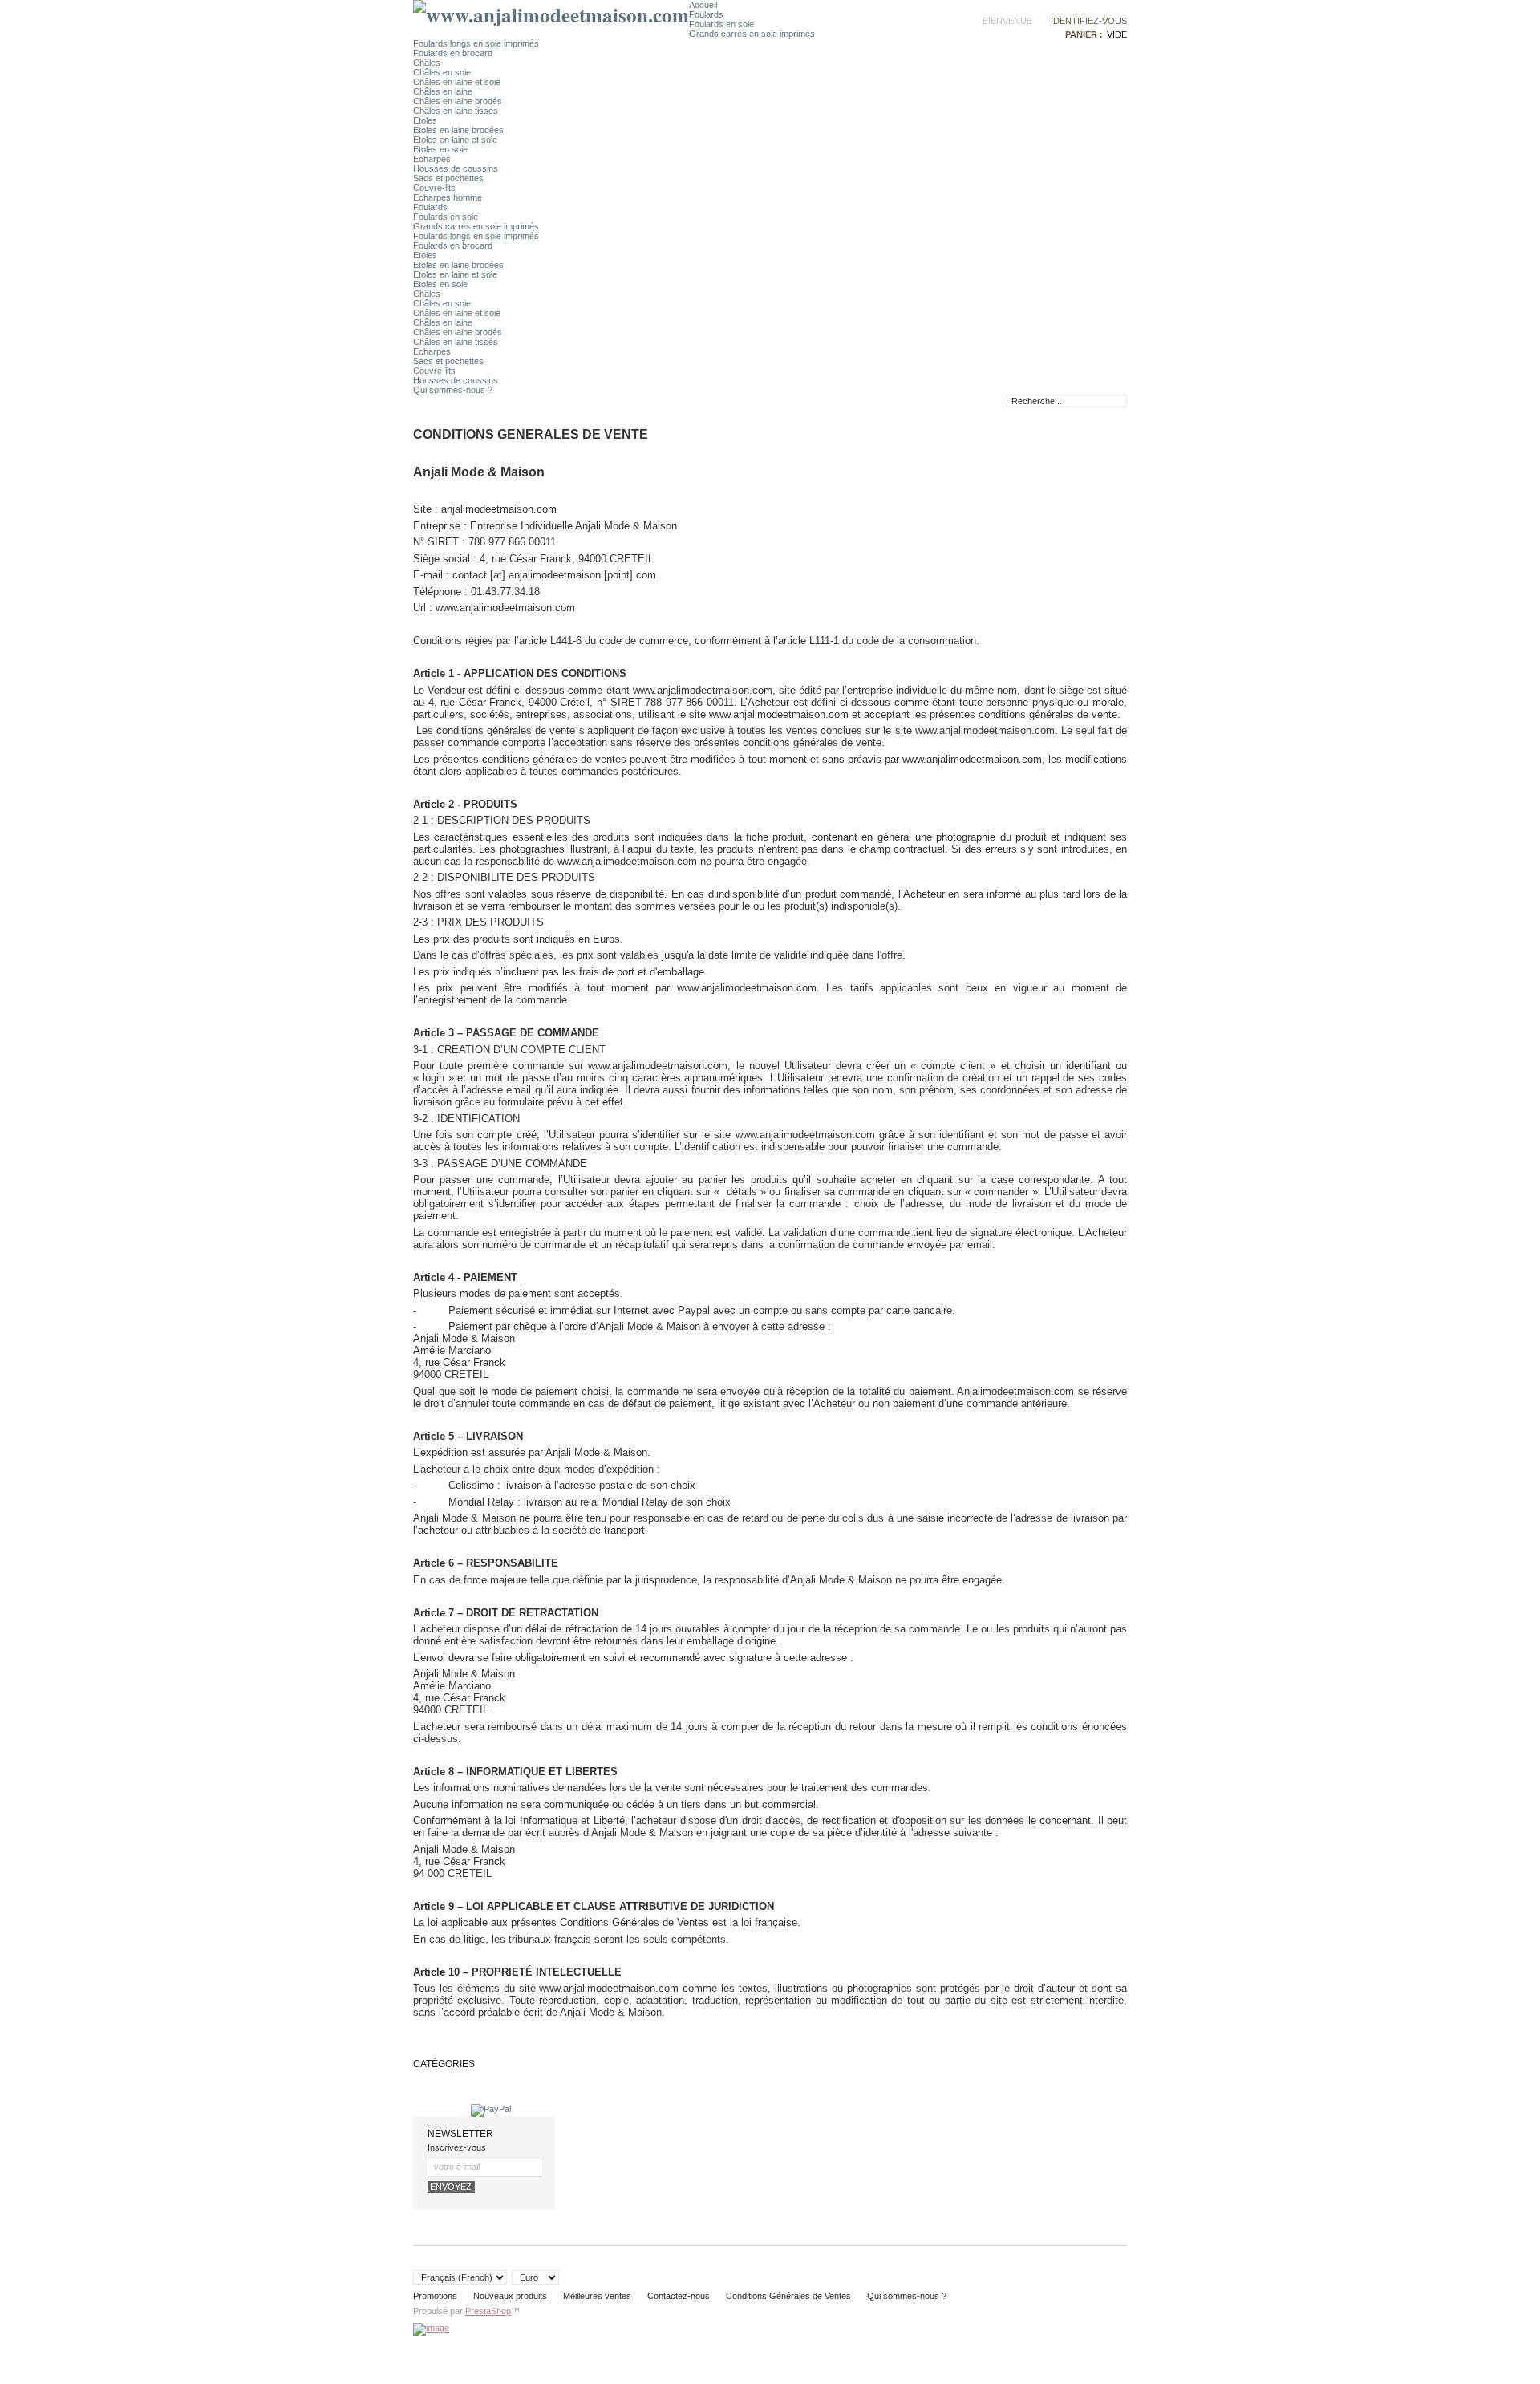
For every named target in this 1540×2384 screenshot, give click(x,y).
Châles (427, 63)
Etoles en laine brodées (458, 130)
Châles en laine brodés (458, 101)
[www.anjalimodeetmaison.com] (551, 15)
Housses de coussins (456, 168)
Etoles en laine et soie (455, 140)
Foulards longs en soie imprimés (476, 43)
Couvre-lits (434, 188)
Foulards (706, 14)
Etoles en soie (440, 149)
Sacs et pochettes (448, 178)
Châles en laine (443, 91)
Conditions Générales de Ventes (788, 2296)
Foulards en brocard (453, 53)
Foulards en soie (721, 24)
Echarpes (432, 159)
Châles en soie (442, 72)
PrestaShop (488, 2311)
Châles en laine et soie (457, 82)
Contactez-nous (679, 2296)
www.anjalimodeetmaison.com (805, 1135)
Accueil (703, 5)
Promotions (435, 2296)
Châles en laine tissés (456, 111)
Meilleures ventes (597, 2296)
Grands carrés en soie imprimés (752, 34)
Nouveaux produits (510, 2296)
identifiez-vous (1089, 21)
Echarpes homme (448, 197)
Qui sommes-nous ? (453, 390)
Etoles (425, 120)
